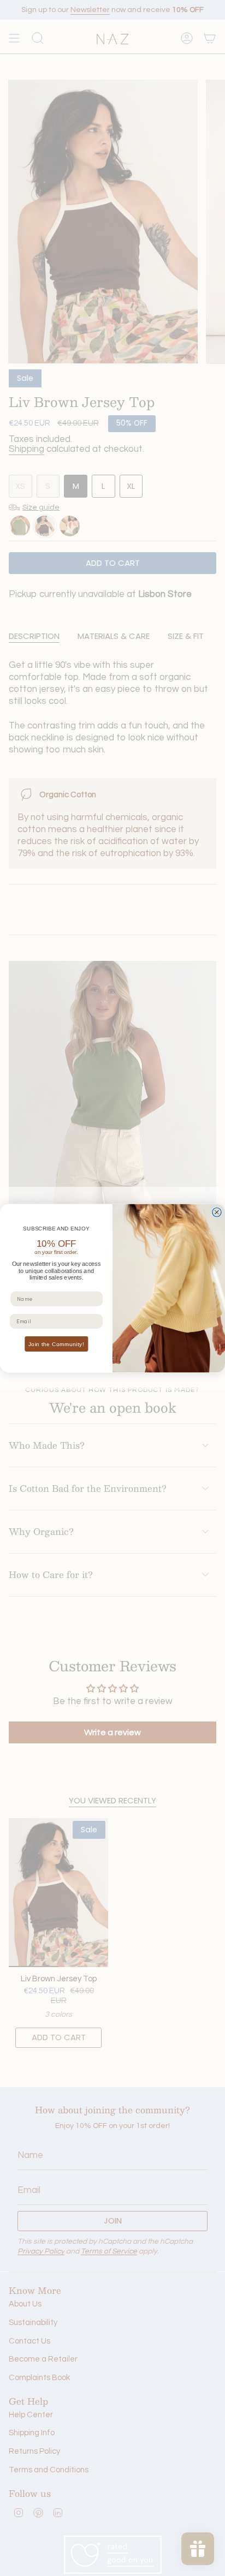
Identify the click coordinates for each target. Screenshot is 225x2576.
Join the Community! (56, 1344)
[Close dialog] (217, 1212)
